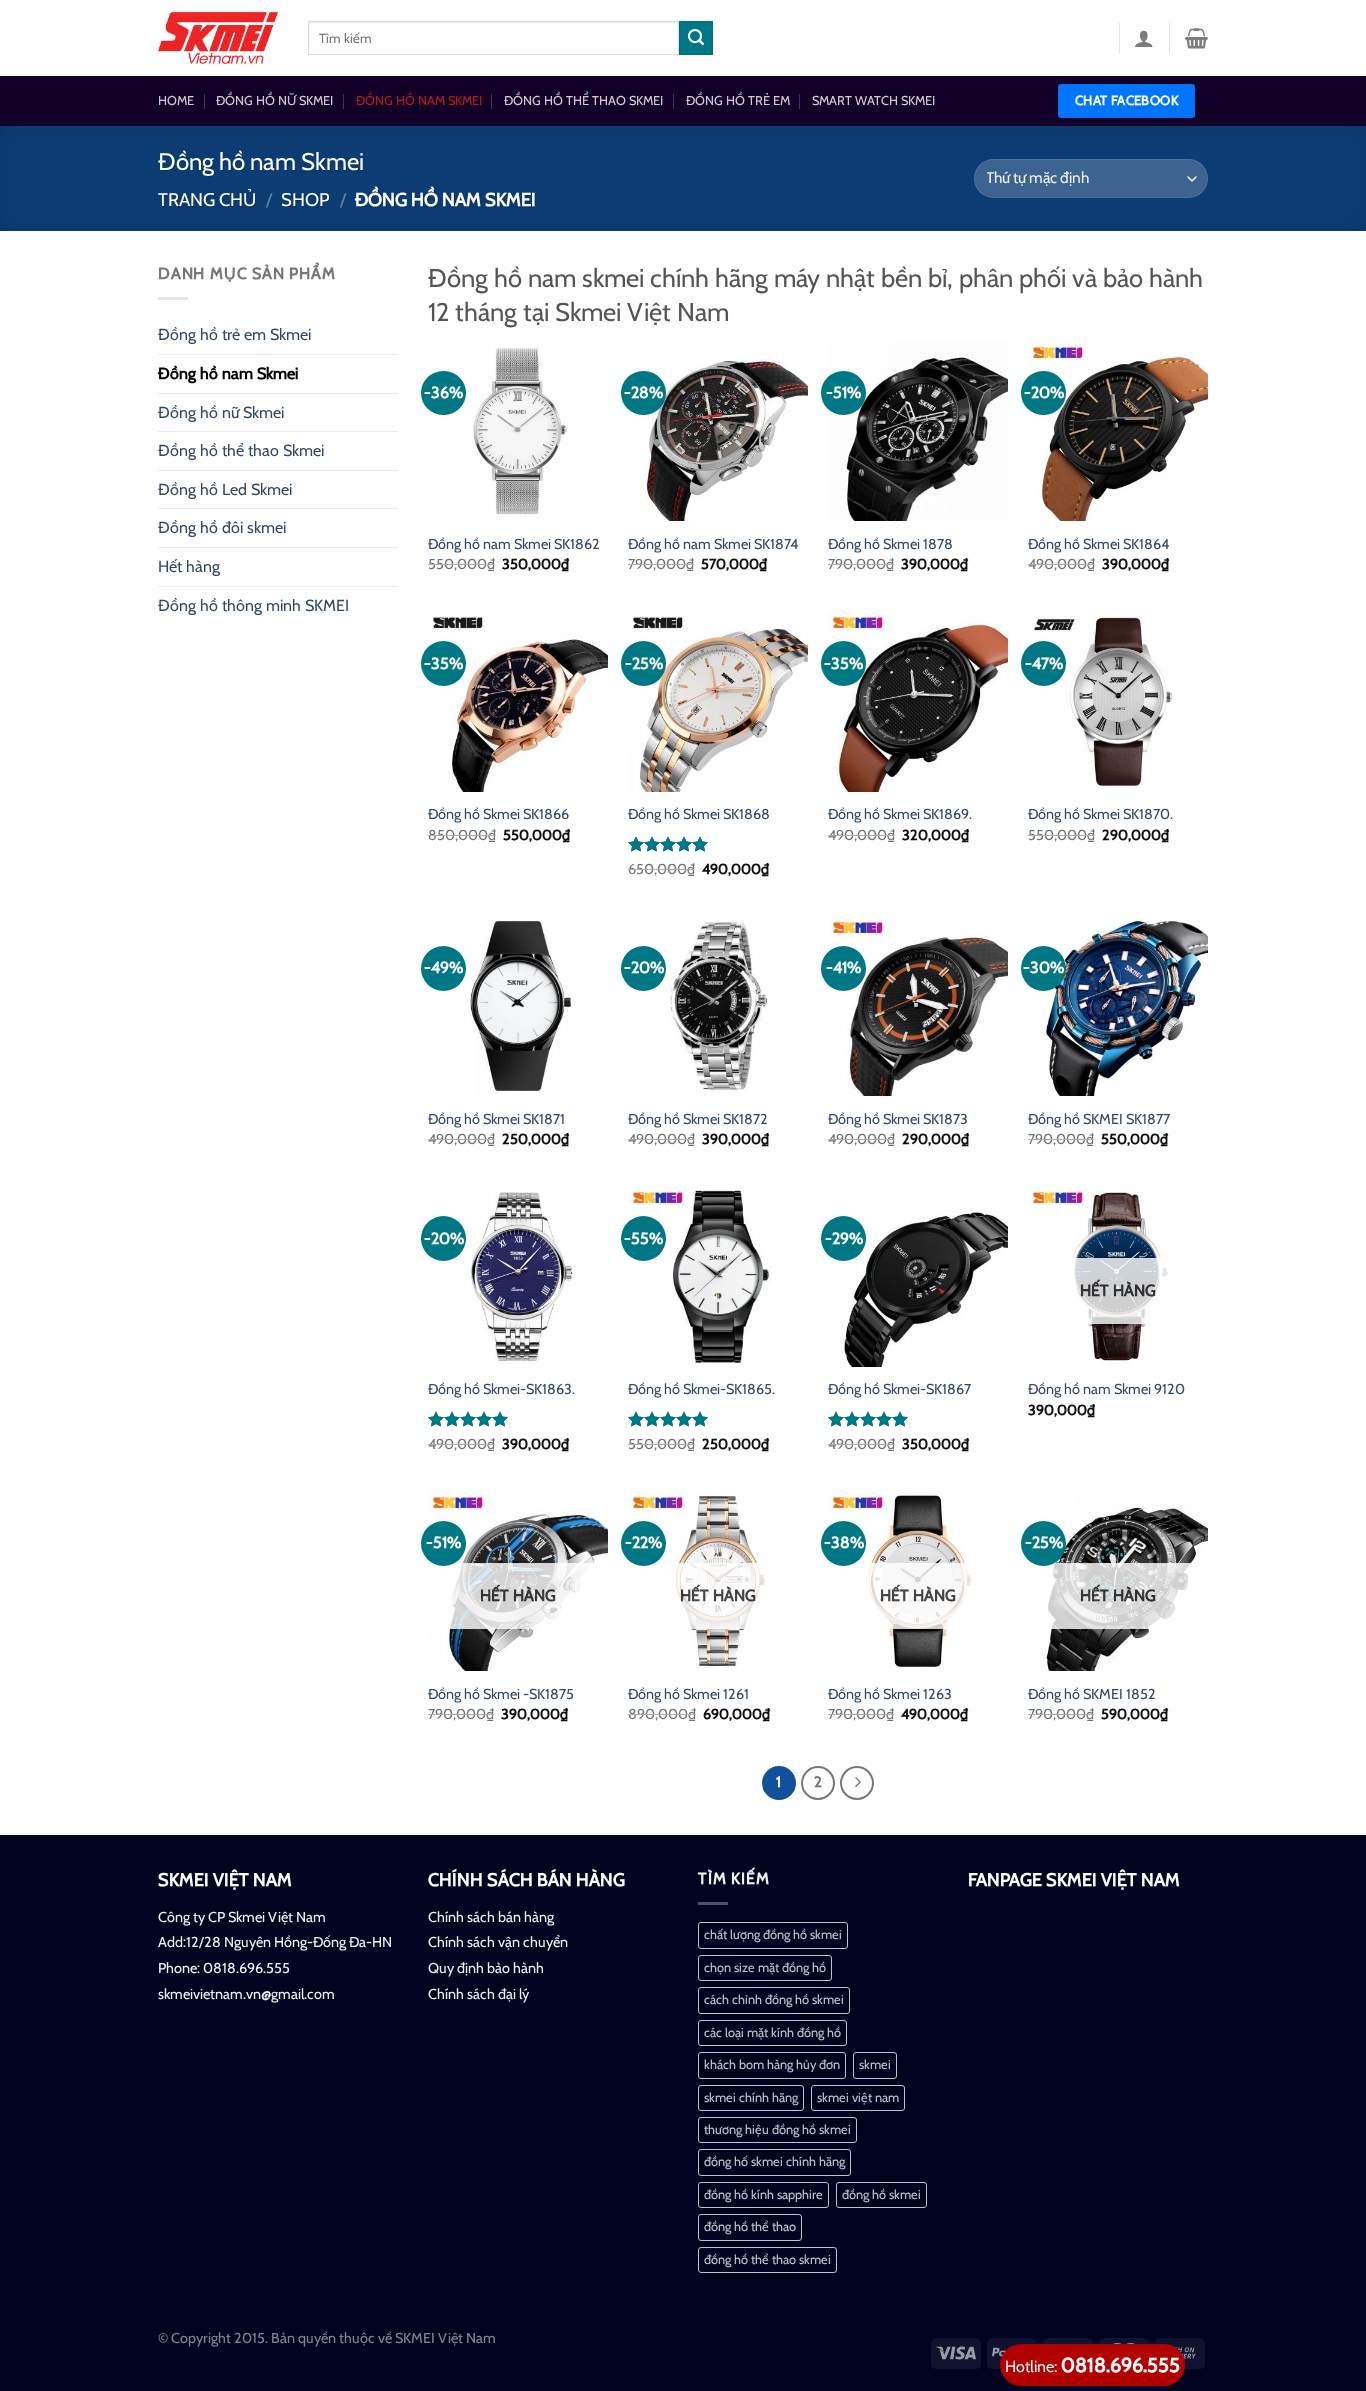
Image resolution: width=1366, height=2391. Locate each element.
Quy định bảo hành (486, 1968)
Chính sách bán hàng (491, 1917)
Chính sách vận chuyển (498, 1942)
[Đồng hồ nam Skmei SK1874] (718, 431)
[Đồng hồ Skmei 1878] (918, 431)
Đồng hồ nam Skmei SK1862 (514, 544)
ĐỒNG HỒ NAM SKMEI (419, 100)
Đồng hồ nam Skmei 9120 (1106, 1389)
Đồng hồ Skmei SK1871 (496, 1119)
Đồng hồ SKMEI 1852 (1092, 1694)
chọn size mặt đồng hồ (765, 1967)
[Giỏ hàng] (1196, 38)
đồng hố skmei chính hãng (774, 2161)
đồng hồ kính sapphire (763, 2194)
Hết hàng (189, 566)
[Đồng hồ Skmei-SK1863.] (518, 1276)
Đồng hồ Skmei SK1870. (1100, 814)
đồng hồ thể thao (750, 2226)
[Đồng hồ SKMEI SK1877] (1118, 1006)
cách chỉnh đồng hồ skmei (774, 1999)
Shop (305, 199)
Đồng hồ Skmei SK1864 (1098, 544)
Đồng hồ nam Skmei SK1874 (713, 544)
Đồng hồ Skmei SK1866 (498, 814)
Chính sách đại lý (478, 1994)
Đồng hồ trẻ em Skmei (234, 334)
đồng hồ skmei (881, 2194)
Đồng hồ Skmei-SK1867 (899, 1389)
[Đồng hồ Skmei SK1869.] (918, 701)
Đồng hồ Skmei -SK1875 (501, 1694)
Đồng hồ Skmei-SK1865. (701, 1389)
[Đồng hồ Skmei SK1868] (718, 701)
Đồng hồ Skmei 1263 (890, 1694)
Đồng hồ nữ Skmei (221, 412)
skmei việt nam (858, 2097)
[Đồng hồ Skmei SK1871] (518, 1006)
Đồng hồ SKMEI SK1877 (1099, 1119)
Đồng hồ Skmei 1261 (688, 1694)
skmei (875, 2064)
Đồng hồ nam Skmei (228, 373)
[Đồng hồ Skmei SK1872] (718, 1006)
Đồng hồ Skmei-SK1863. (501, 1389)
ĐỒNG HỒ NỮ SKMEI (274, 100)
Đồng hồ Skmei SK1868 (699, 814)
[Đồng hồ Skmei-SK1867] (918, 1276)
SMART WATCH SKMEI (873, 100)
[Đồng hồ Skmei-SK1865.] (718, 1276)
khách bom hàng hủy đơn (772, 2064)
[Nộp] (696, 38)
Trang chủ (207, 199)
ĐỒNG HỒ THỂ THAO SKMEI (583, 100)
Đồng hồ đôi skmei (222, 527)
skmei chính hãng (751, 2097)
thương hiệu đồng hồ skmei (777, 2129)
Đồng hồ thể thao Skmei (241, 450)
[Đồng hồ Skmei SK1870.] (1118, 701)
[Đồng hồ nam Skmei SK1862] (518, 431)
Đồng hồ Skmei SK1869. (900, 814)
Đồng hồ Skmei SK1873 (898, 1119)
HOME (176, 100)
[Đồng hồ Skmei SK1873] (918, 1006)
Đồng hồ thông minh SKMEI (253, 605)
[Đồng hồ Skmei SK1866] (518, 701)
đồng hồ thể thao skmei (767, 2259)
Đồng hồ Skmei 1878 (890, 544)
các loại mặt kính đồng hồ (772, 2032)
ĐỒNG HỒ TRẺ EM (738, 100)
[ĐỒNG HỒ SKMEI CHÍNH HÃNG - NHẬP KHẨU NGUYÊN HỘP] (218, 38)
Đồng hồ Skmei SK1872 (698, 1119)
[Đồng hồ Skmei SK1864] (1118, 431)
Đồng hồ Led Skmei (225, 489)
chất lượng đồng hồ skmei (773, 1934)
